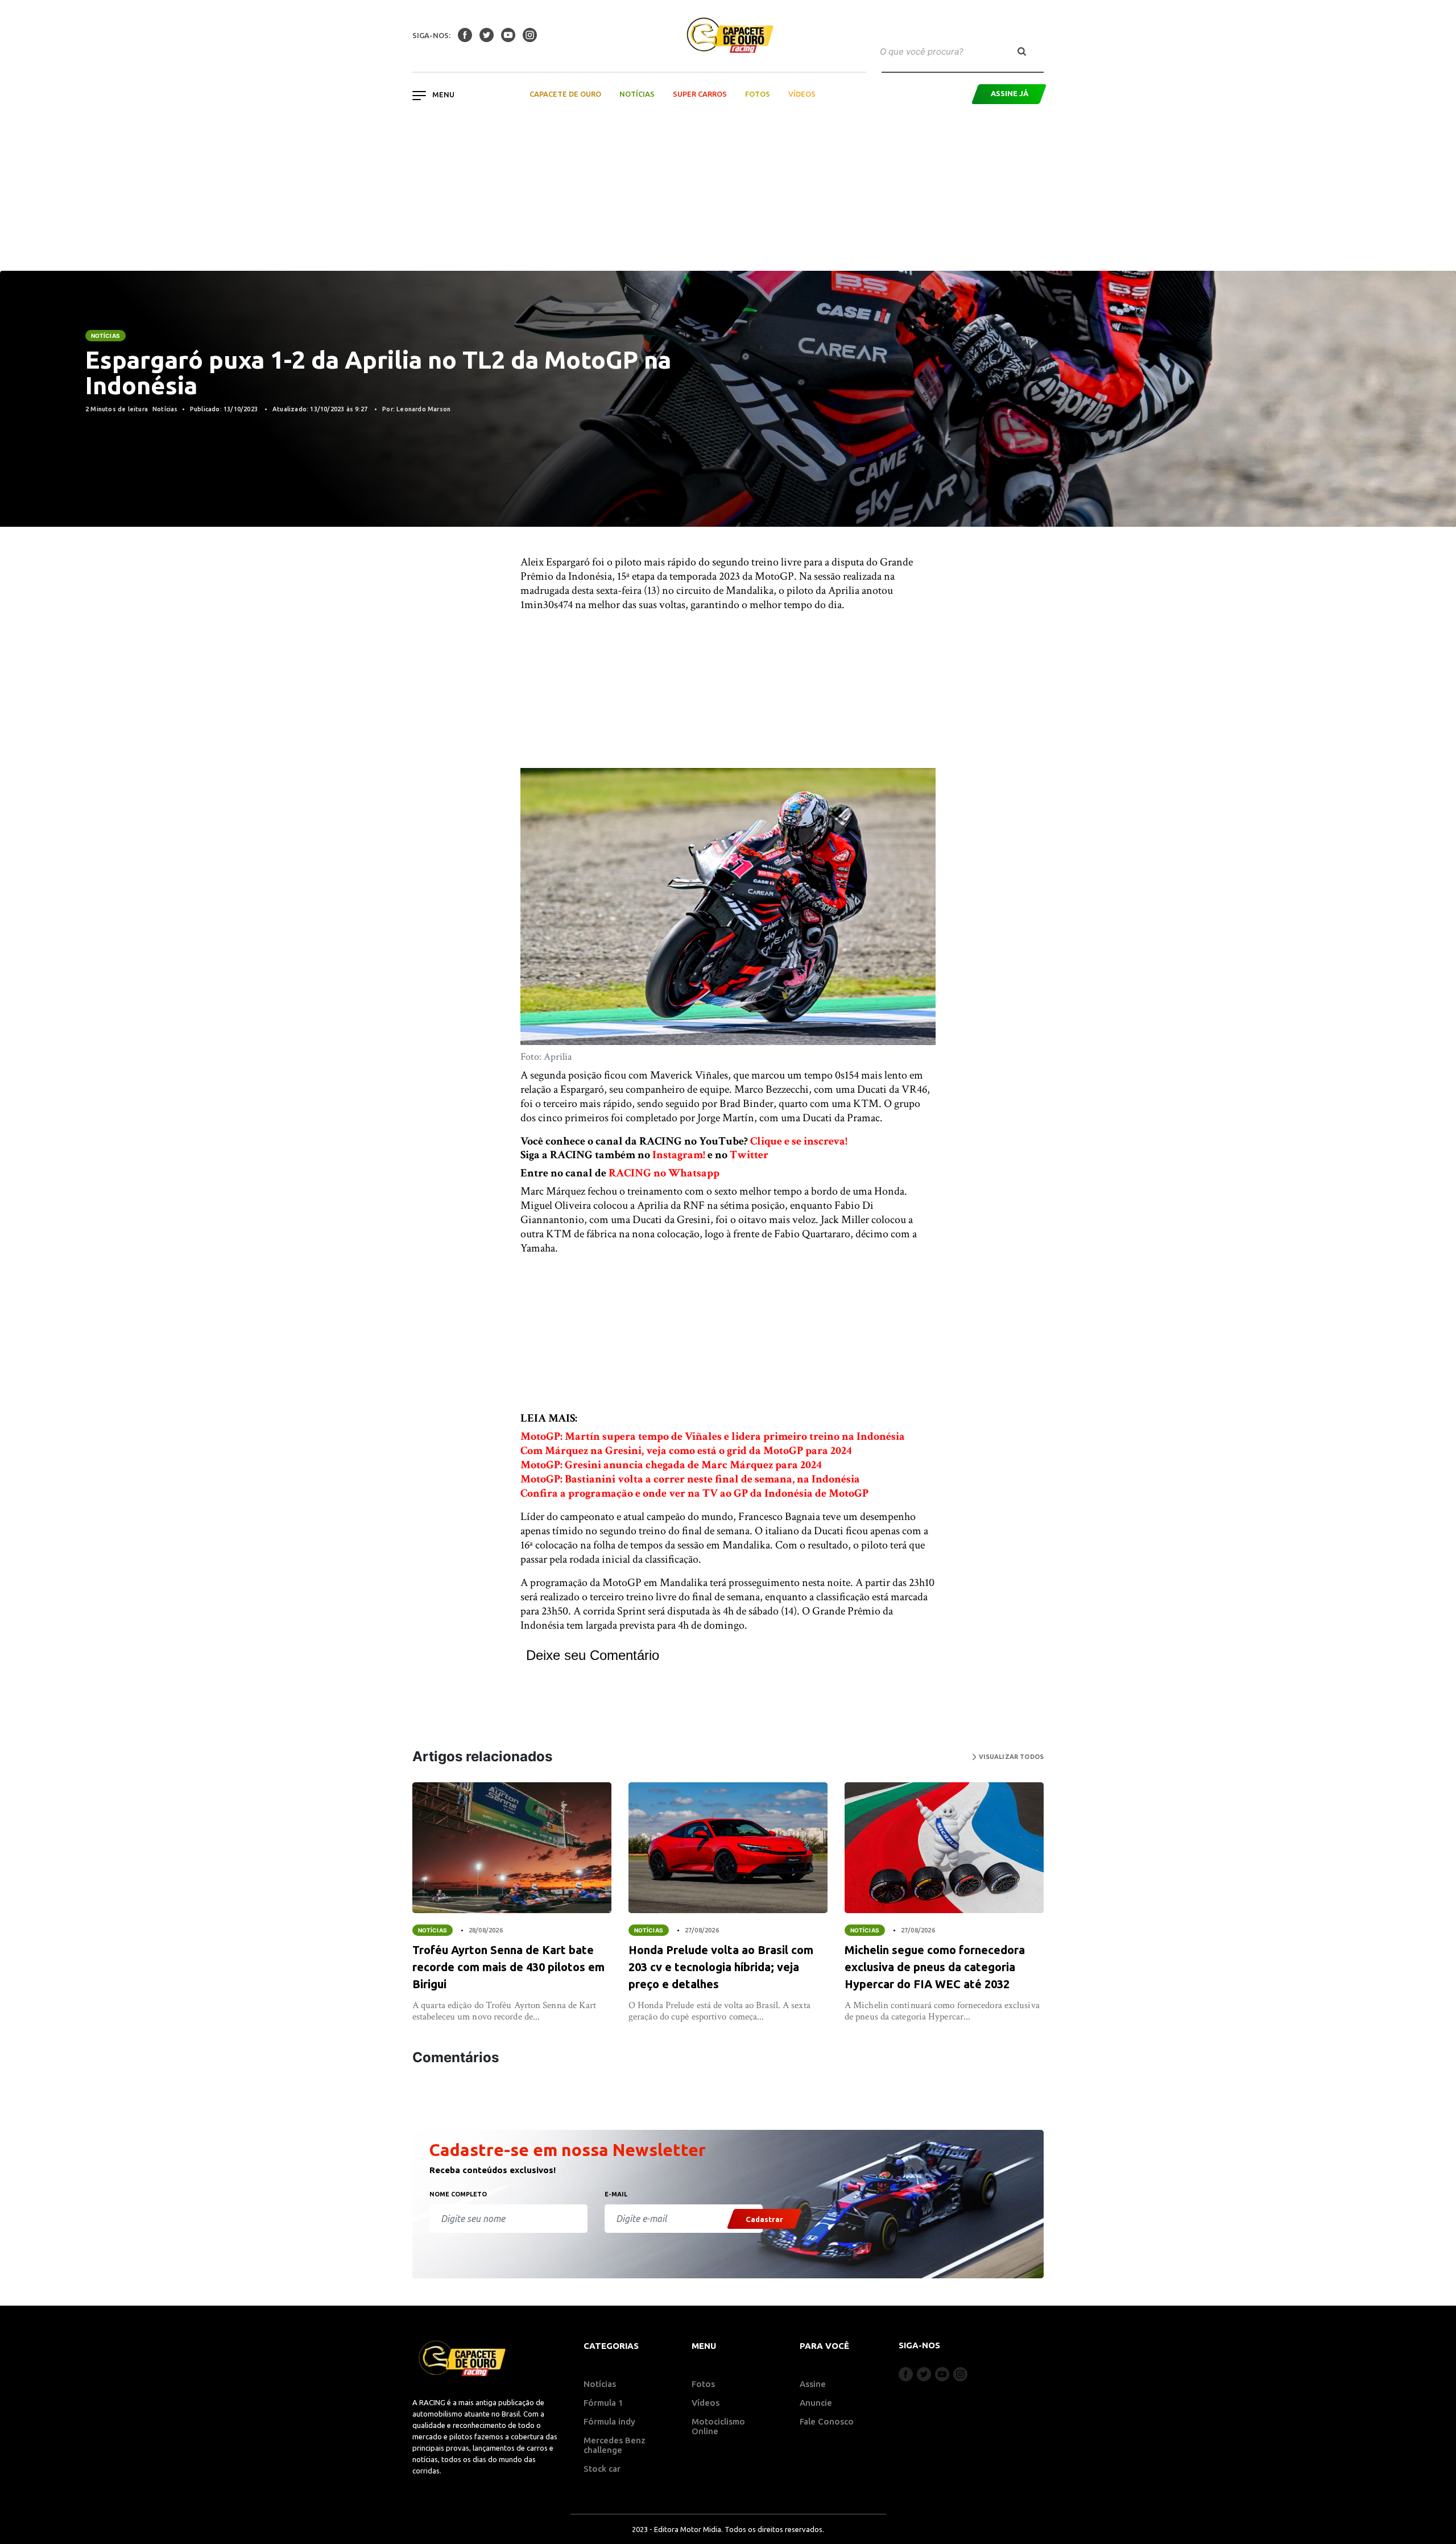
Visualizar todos (1010, 1757)
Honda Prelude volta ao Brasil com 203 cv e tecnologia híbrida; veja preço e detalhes (721, 1967)
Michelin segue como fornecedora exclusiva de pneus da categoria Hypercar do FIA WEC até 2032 (935, 1967)
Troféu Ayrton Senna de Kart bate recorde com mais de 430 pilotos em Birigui (508, 1967)
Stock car (602, 2469)
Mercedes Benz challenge (615, 2445)
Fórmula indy (609, 2421)
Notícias (637, 94)
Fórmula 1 (603, 2403)
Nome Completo (458, 2194)
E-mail (616, 2194)
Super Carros (700, 94)
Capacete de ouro (565, 94)
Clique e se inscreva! (799, 1141)
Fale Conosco (827, 2421)
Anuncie (816, 2403)
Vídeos (802, 94)
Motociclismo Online (718, 2426)
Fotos (758, 94)
